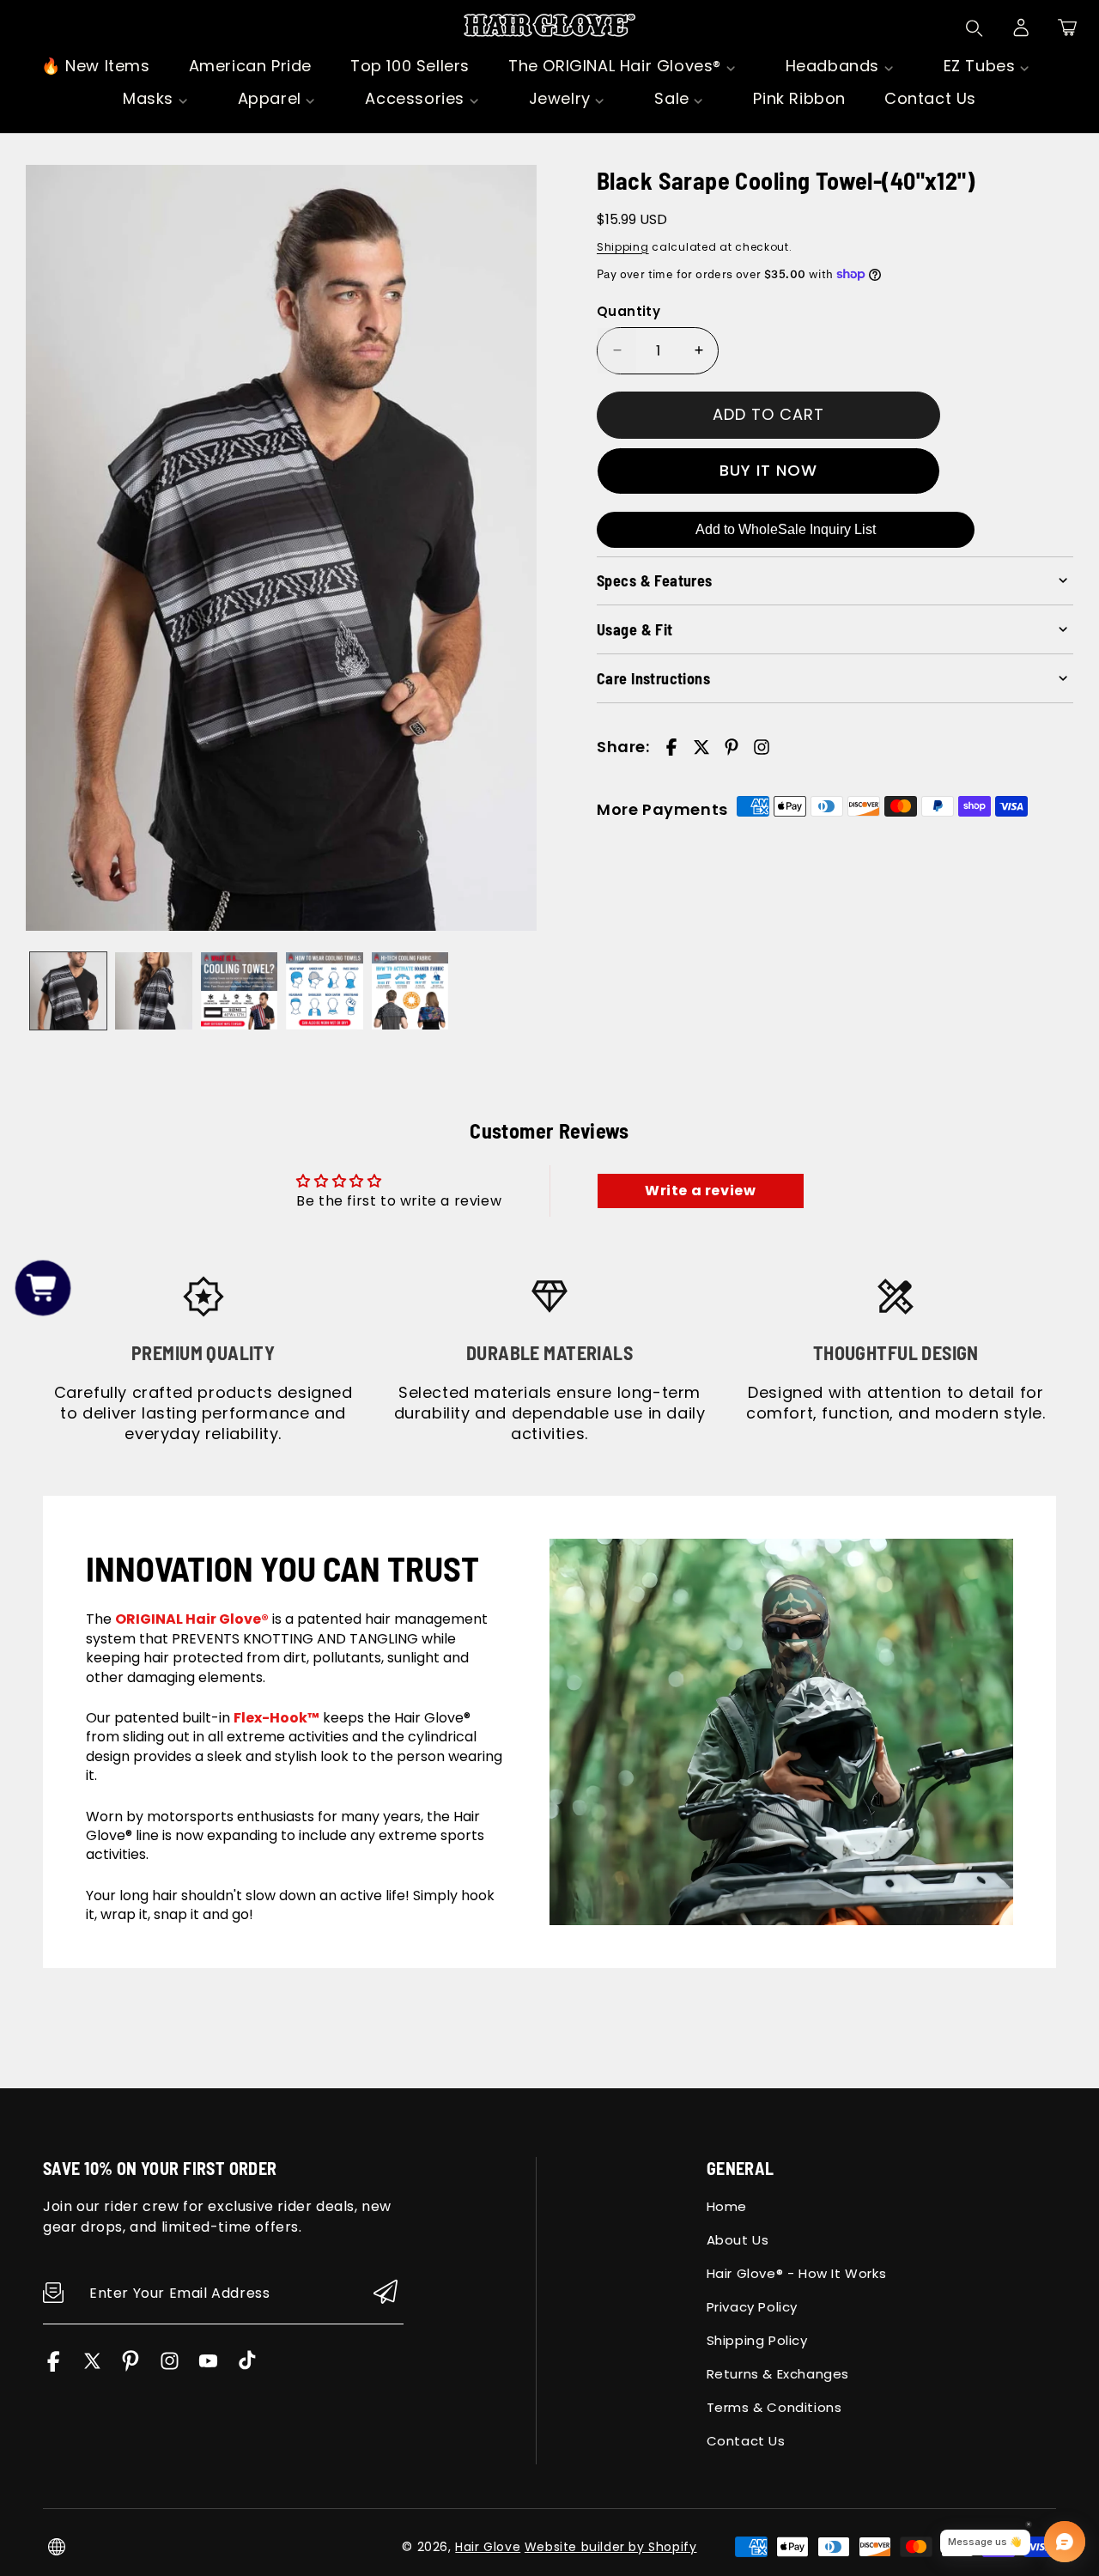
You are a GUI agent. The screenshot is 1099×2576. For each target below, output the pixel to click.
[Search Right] (975, 28)
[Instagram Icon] (170, 2367)
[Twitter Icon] (92, 2367)
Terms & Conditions (774, 2407)
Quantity (628, 311)
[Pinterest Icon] (131, 2367)
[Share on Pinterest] (732, 747)
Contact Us (746, 2441)
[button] (1067, 27)
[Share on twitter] (701, 747)
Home (727, 2206)
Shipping (623, 246)
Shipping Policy (757, 2340)
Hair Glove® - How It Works (797, 2273)
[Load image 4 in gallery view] (324, 990)
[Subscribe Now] (386, 2293)
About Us (738, 2240)
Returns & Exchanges (778, 2374)
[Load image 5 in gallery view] (410, 990)
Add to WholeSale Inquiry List (786, 529)
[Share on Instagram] (762, 747)
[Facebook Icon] (54, 2367)
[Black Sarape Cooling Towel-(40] (281, 548)
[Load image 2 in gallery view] (153, 990)
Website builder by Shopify (611, 2547)
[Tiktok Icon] (247, 2367)
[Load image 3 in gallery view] (239, 990)
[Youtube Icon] (208, 2367)
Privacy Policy (752, 2307)
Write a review (700, 1191)
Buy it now (768, 470)
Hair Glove (488, 2547)
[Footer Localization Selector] (57, 2547)
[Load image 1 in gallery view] (68, 990)
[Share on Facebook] (671, 747)
